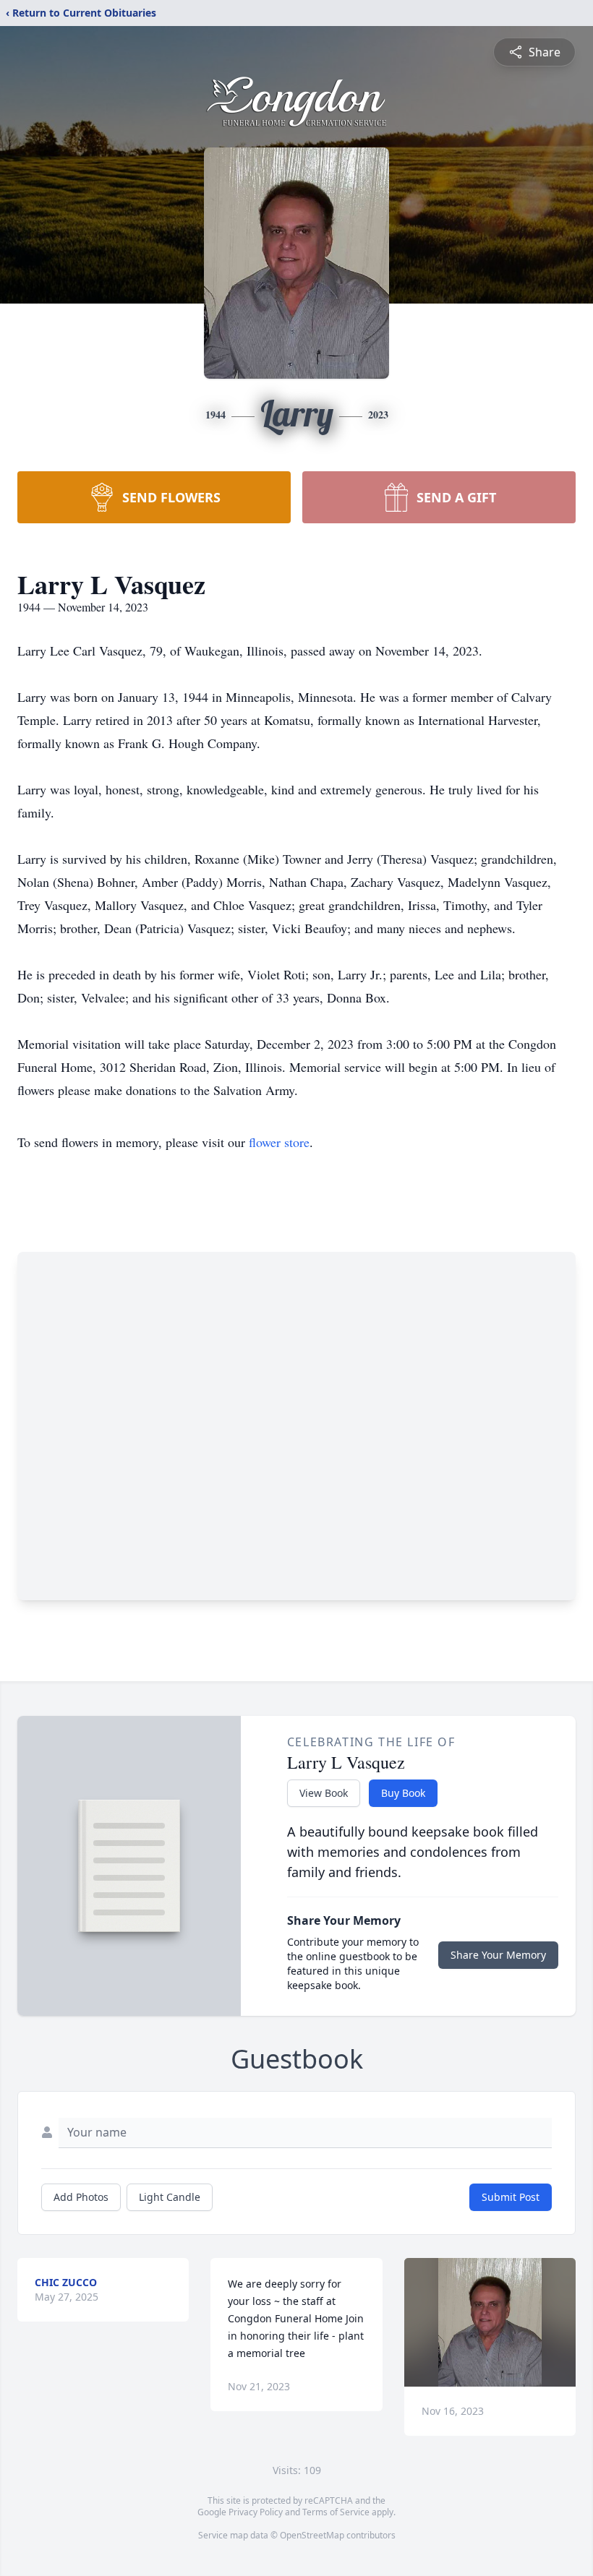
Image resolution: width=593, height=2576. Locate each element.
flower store (279, 1142)
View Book (324, 1793)
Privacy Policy (256, 2512)
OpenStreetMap (312, 2535)
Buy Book (403, 1793)
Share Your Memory (498, 1955)
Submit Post (511, 2197)
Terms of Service (336, 2512)
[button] (490, 2322)
